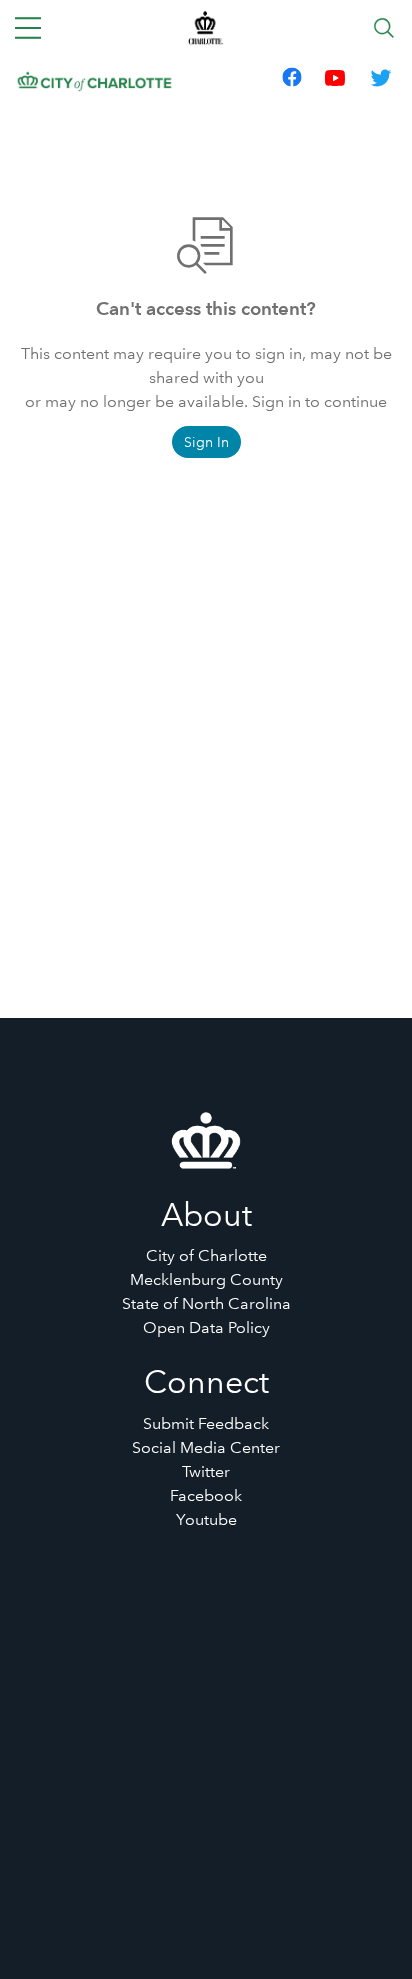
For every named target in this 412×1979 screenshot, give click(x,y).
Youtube (206, 1519)
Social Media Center (206, 1447)
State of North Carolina (206, 1303)
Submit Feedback (206, 1423)
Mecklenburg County (206, 1279)
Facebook (206, 1495)
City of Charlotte (206, 1255)
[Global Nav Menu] (28, 28)
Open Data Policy (206, 1327)
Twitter (206, 1471)
